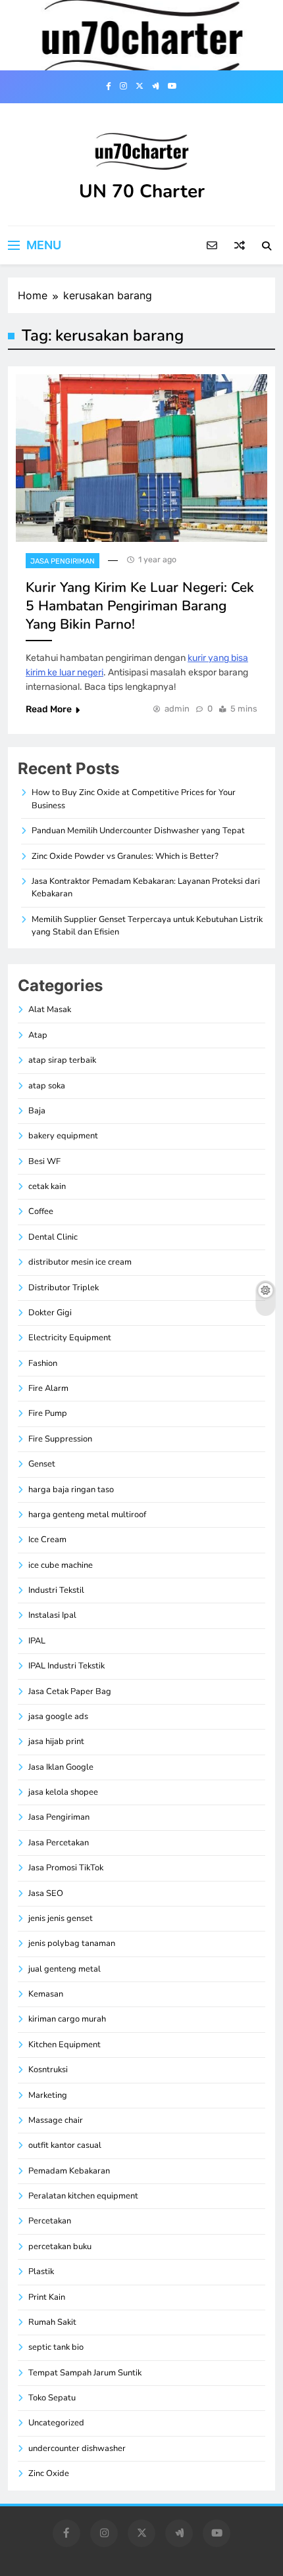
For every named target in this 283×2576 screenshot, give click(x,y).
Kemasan (46, 1994)
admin (177, 709)
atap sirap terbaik (62, 1060)
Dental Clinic (53, 1237)
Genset (42, 1464)
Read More (49, 709)
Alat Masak (50, 1009)
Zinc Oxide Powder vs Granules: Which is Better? (125, 856)
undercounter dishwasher (77, 2448)
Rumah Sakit (52, 2322)
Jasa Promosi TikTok (66, 1868)
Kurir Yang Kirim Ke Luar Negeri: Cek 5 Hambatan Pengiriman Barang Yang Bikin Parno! (140, 606)
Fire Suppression (60, 1439)
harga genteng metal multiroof (87, 1515)
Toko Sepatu (52, 2398)
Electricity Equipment (70, 1338)
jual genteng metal (64, 1969)
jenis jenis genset (61, 1918)
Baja (37, 1111)
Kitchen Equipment (64, 2045)
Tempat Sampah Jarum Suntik (85, 2373)
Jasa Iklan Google (61, 1767)
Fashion (43, 1363)
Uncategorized (56, 2423)
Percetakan (50, 2221)
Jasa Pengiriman (63, 561)
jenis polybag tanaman (72, 1943)
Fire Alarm (48, 1388)
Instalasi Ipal (52, 1615)
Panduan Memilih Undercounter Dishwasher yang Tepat (138, 831)
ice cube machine (61, 1565)
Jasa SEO (46, 1893)
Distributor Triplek (64, 1288)
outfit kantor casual (65, 2145)
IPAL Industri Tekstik (66, 1666)
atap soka (47, 1086)
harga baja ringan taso (71, 1490)
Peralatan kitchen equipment (83, 2196)
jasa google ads (58, 1716)
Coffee (41, 1211)
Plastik (41, 2272)
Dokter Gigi (50, 1313)
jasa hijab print (56, 1741)
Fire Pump (48, 1413)
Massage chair (56, 2120)
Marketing (48, 2095)
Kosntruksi (48, 2070)
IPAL (37, 1641)
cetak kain (47, 1186)
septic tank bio (56, 2347)
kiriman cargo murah (67, 2019)
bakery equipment (63, 1136)
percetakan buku (60, 2247)
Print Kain (47, 2297)
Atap (38, 1035)
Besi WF (44, 1161)
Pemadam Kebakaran (69, 2171)
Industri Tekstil (56, 1590)
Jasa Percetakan (59, 1843)
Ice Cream (47, 1540)
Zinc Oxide (49, 2473)
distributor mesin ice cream (80, 1262)
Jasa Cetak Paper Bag (70, 1691)
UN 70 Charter (142, 191)
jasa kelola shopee (63, 1792)
